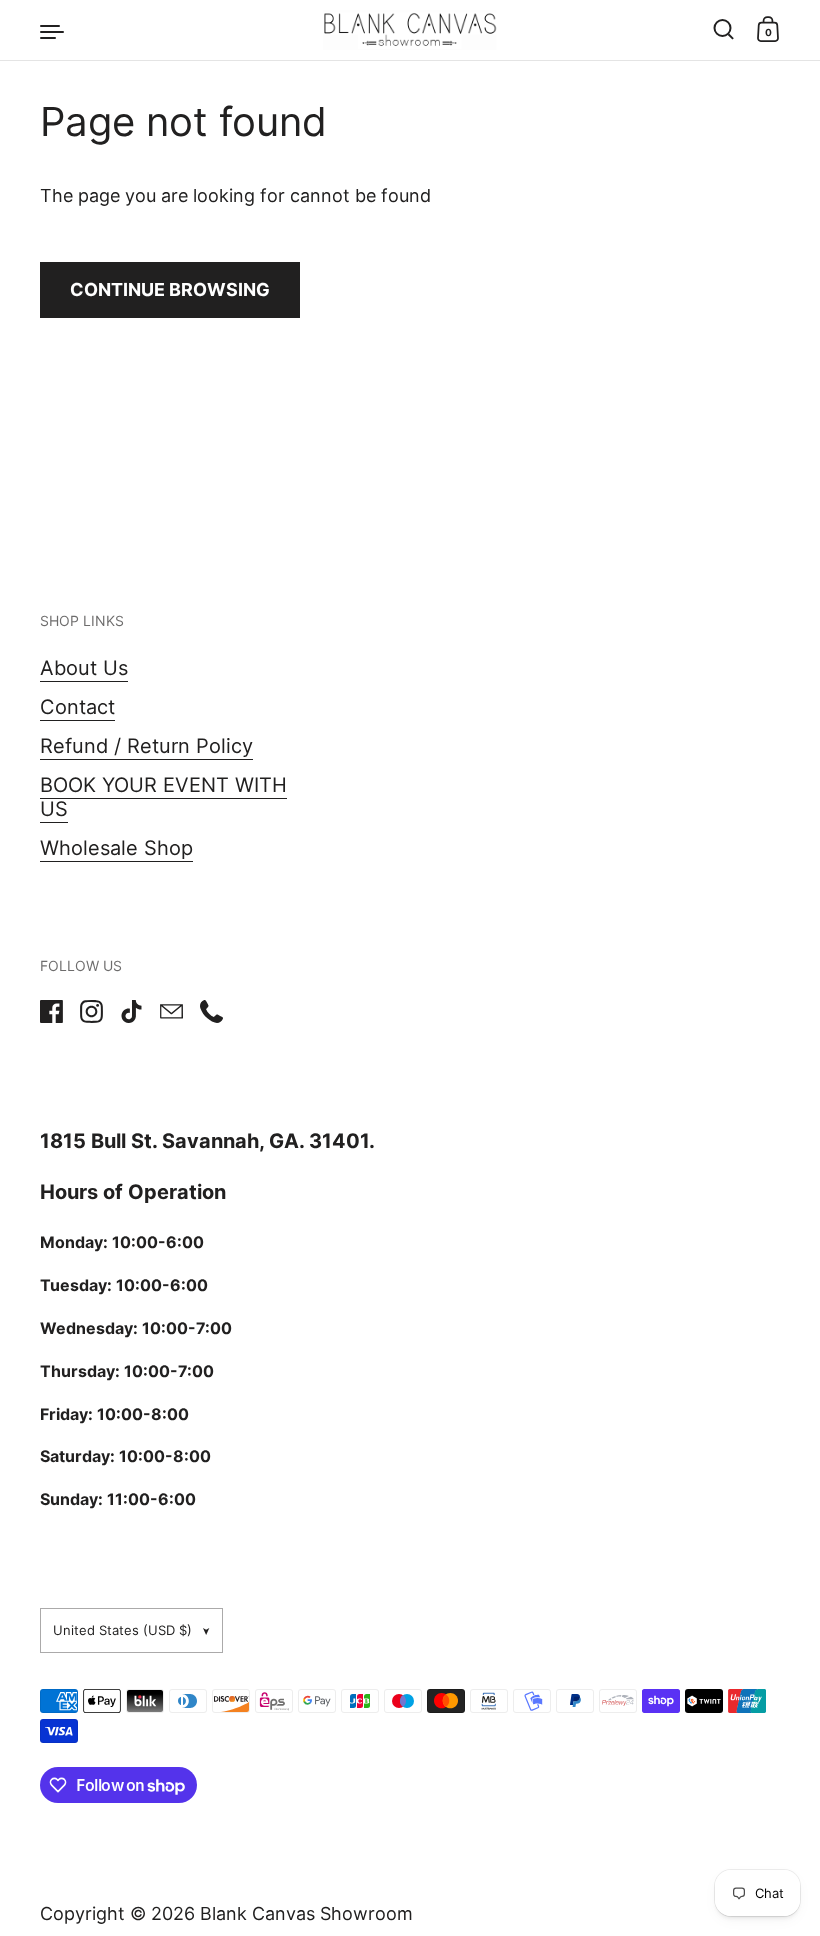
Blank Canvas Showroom (306, 1913)
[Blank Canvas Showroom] (409, 30)
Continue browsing (170, 289)
